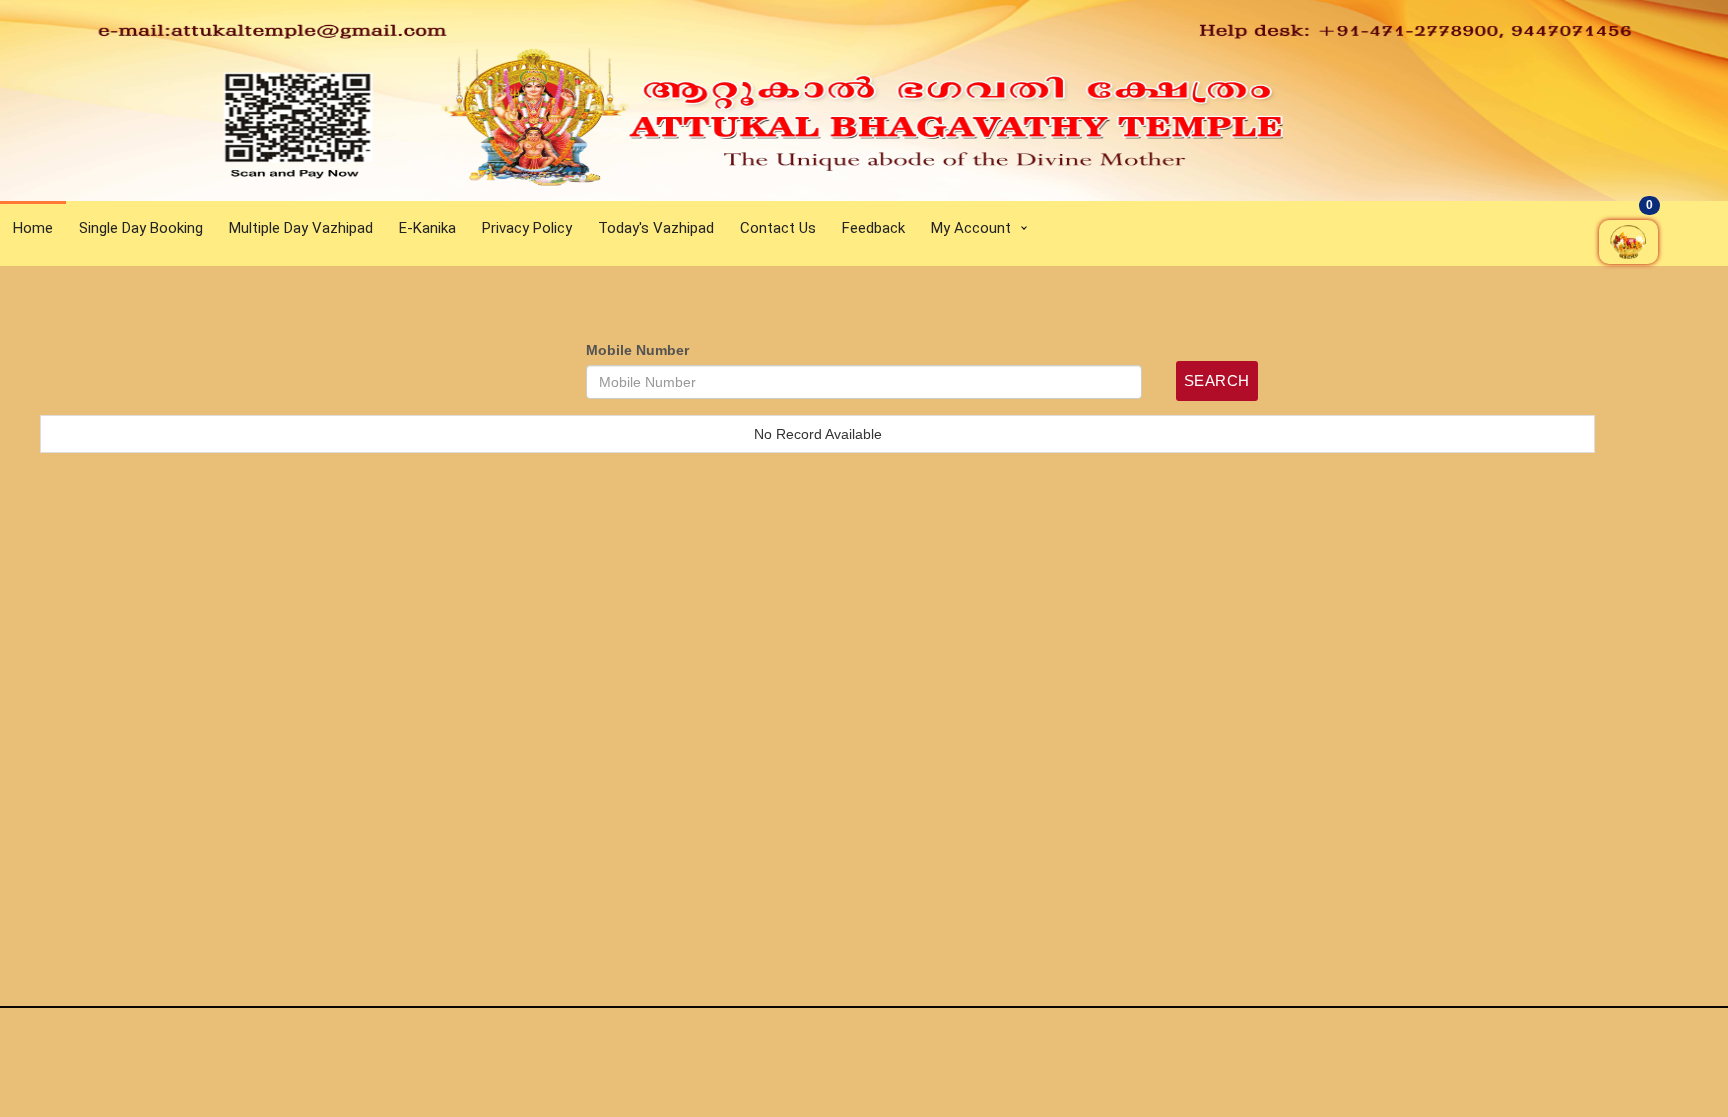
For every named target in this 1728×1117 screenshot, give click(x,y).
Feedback (873, 228)
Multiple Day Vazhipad (301, 228)
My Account (971, 228)
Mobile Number (637, 350)
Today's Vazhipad (656, 228)
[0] (1656, 299)
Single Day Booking (141, 228)
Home (33, 228)
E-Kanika (427, 228)
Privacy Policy (527, 228)
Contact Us (778, 228)
